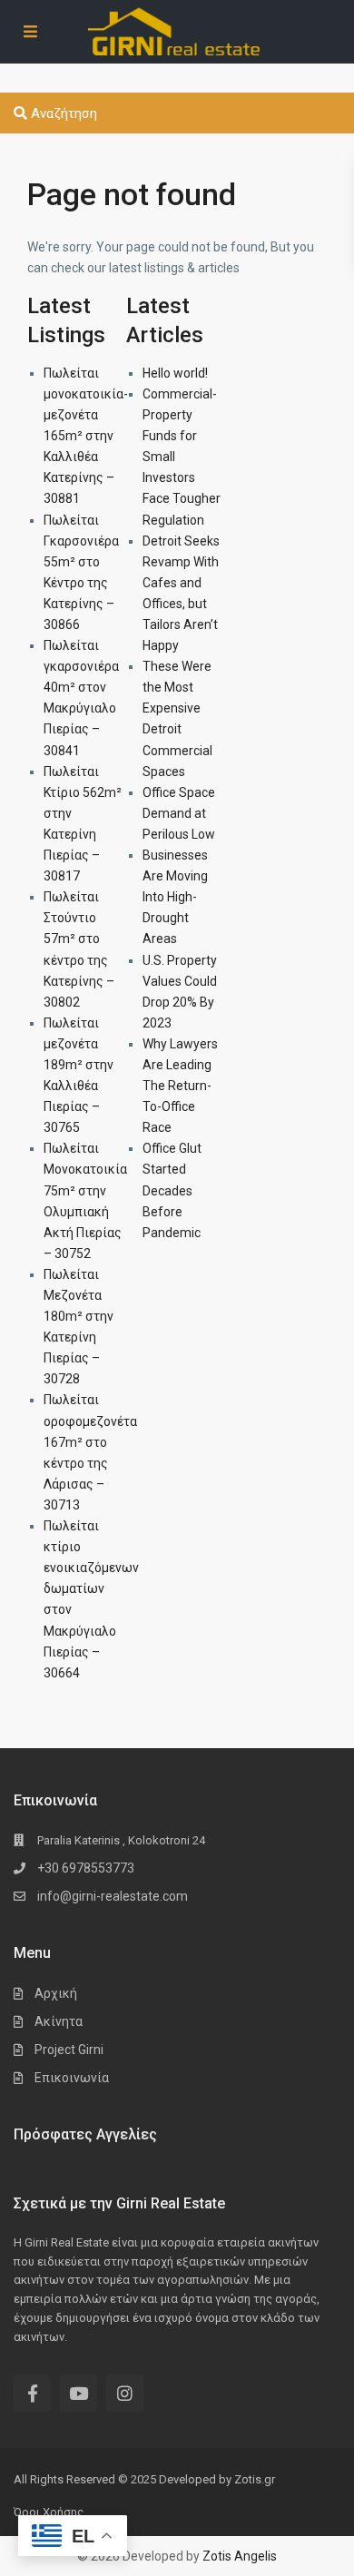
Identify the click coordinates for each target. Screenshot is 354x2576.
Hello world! (175, 373)
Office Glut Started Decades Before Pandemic (172, 1190)
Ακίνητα (59, 2021)
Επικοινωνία (72, 2078)
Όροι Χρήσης (49, 2512)
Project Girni (69, 2050)
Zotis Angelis (240, 2556)
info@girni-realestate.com (113, 1896)
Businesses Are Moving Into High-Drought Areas (175, 897)
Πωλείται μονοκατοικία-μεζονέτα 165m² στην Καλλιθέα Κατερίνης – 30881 (86, 436)
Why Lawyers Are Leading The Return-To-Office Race (180, 1086)
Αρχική (56, 1993)
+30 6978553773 (86, 1868)
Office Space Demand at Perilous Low (179, 813)
